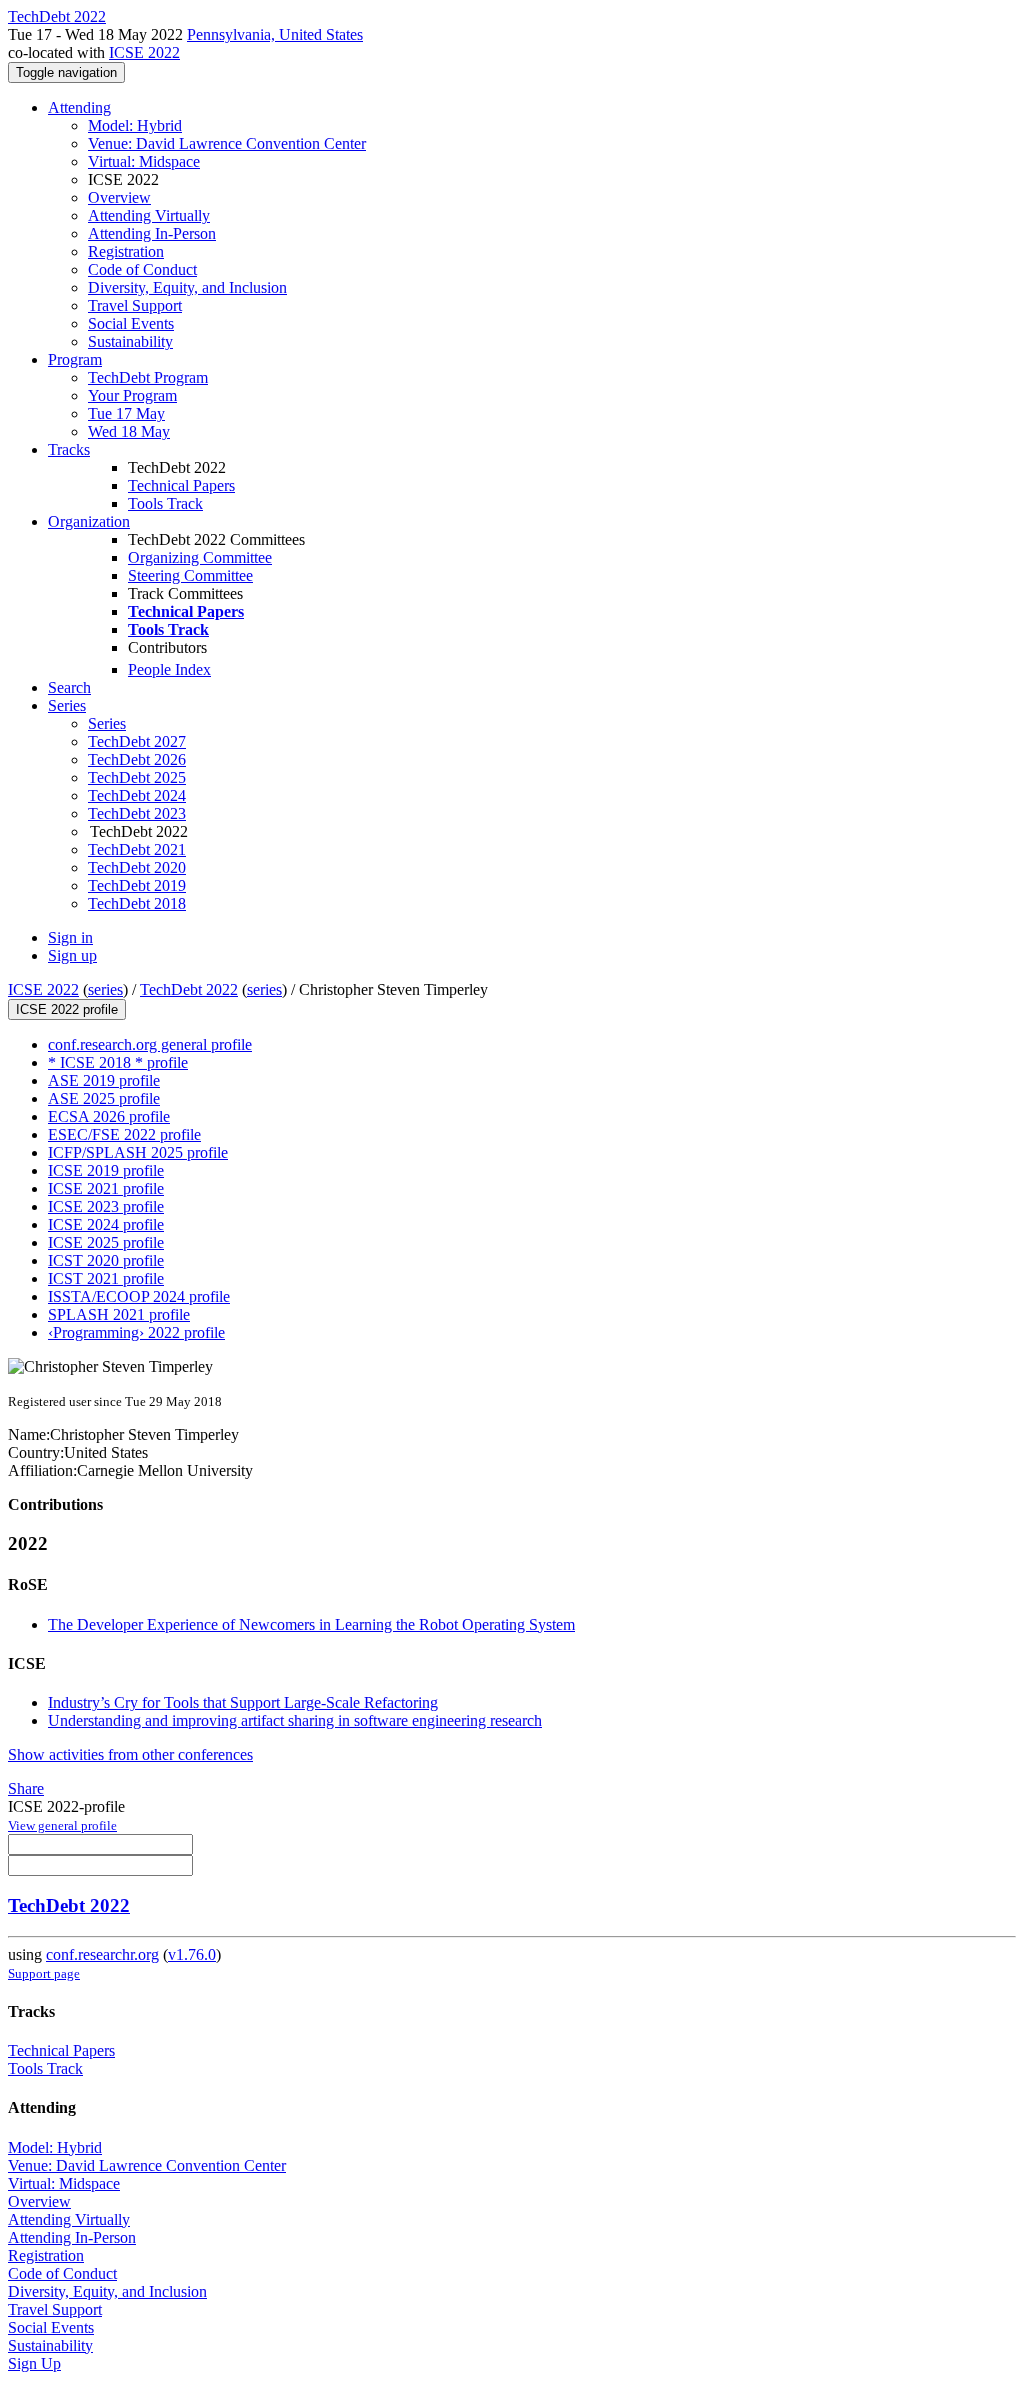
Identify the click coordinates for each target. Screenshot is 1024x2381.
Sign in (70, 937)
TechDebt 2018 (137, 903)
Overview (119, 197)
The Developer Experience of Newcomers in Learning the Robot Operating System (311, 1624)
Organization (89, 521)
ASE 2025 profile (104, 1098)
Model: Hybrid (135, 125)
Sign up (72, 955)
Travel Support (135, 305)
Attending (79, 107)
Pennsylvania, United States (275, 34)
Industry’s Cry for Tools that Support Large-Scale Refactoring (243, 1702)
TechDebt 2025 (137, 777)
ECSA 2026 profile (109, 1116)
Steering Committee (190, 575)
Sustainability (130, 341)
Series (107, 723)
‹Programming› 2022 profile (136, 1332)
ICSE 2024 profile (106, 1224)
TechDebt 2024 (137, 795)
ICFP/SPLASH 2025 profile (138, 1152)
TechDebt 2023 (137, 813)
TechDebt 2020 (137, 867)
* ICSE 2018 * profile (118, 1062)
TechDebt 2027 (137, 741)
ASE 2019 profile (104, 1080)
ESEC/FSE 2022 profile (124, 1134)
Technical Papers (181, 485)
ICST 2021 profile (106, 1278)
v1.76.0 (192, 1954)
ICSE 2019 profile (106, 1170)
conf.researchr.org (102, 1954)
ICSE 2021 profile (106, 1188)
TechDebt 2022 (189, 989)
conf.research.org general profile (150, 1044)
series (105, 989)
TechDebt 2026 (137, 759)
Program (75, 359)
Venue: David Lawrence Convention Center (227, 143)
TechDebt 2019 (137, 885)
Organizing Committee (200, 557)
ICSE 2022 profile (67, 1009)
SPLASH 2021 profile (119, 1314)
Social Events (131, 323)
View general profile (62, 1825)
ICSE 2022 (144, 52)
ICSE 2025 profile (106, 1242)
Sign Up (34, 2363)
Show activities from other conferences (130, 1754)
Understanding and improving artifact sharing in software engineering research (295, 1720)
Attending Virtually (149, 215)
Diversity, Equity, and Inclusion (187, 287)
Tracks (69, 449)
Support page (44, 1973)
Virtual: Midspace (144, 161)
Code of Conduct (142, 269)
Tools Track (165, 503)
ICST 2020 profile (106, 1260)
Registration (126, 251)
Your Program (132, 395)
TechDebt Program (148, 377)
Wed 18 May (129, 431)
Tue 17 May (126, 413)
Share (26, 1788)
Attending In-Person (152, 233)
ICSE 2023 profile (106, 1206)
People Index (169, 669)
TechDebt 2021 (137, 849)
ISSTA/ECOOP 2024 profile (139, 1296)
